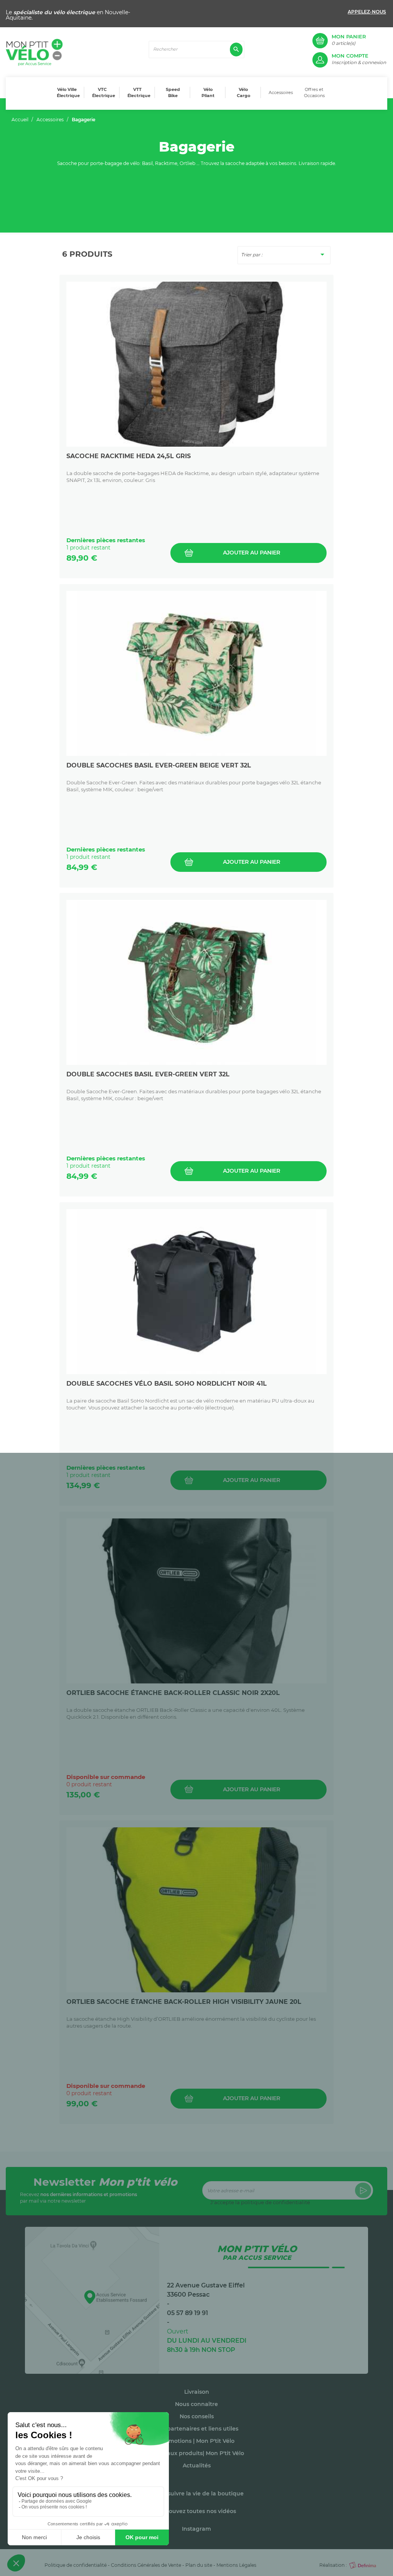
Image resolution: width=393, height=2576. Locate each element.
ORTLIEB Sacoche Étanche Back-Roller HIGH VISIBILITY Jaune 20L (184, 2002)
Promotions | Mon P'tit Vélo (197, 2441)
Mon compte (350, 56)
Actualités (197, 2465)
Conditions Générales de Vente (146, 2565)
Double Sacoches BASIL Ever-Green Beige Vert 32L (159, 765)
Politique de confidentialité (76, 2565)
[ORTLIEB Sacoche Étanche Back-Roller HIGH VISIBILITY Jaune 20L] (196, 1910)
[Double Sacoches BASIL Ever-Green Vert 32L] (196, 982)
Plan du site (199, 2565)
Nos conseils (197, 2416)
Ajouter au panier (252, 553)
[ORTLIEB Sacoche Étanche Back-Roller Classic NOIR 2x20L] (196, 1601)
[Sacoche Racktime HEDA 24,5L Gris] (196, 364)
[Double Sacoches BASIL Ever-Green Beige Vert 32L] (196, 673)
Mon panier (349, 37)
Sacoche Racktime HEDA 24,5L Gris (129, 456)
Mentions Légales (236, 2565)
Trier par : (284, 254)
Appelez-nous (367, 12)
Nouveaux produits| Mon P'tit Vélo (196, 2453)
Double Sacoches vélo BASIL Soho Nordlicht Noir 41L (167, 1384)
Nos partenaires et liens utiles (197, 2429)
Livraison (197, 2392)
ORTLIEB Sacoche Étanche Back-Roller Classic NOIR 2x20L (173, 1693)
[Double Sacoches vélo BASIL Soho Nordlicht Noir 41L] (196, 1292)
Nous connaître (196, 2404)
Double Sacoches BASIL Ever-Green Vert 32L (148, 1074)
